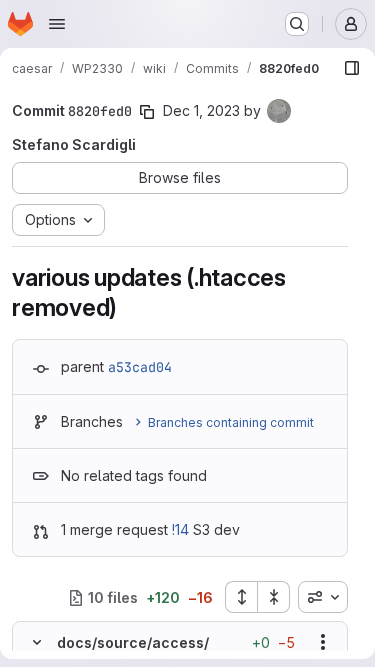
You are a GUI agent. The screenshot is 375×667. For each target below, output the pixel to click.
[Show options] (323, 642)
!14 (180, 529)
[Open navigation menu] (57, 24)
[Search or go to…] (297, 24)
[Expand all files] (241, 597)
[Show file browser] (352, 68)
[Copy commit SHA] (147, 112)
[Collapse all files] (274, 597)
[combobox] (323, 597)
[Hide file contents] (37, 642)
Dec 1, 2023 (201, 110)
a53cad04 (140, 367)
